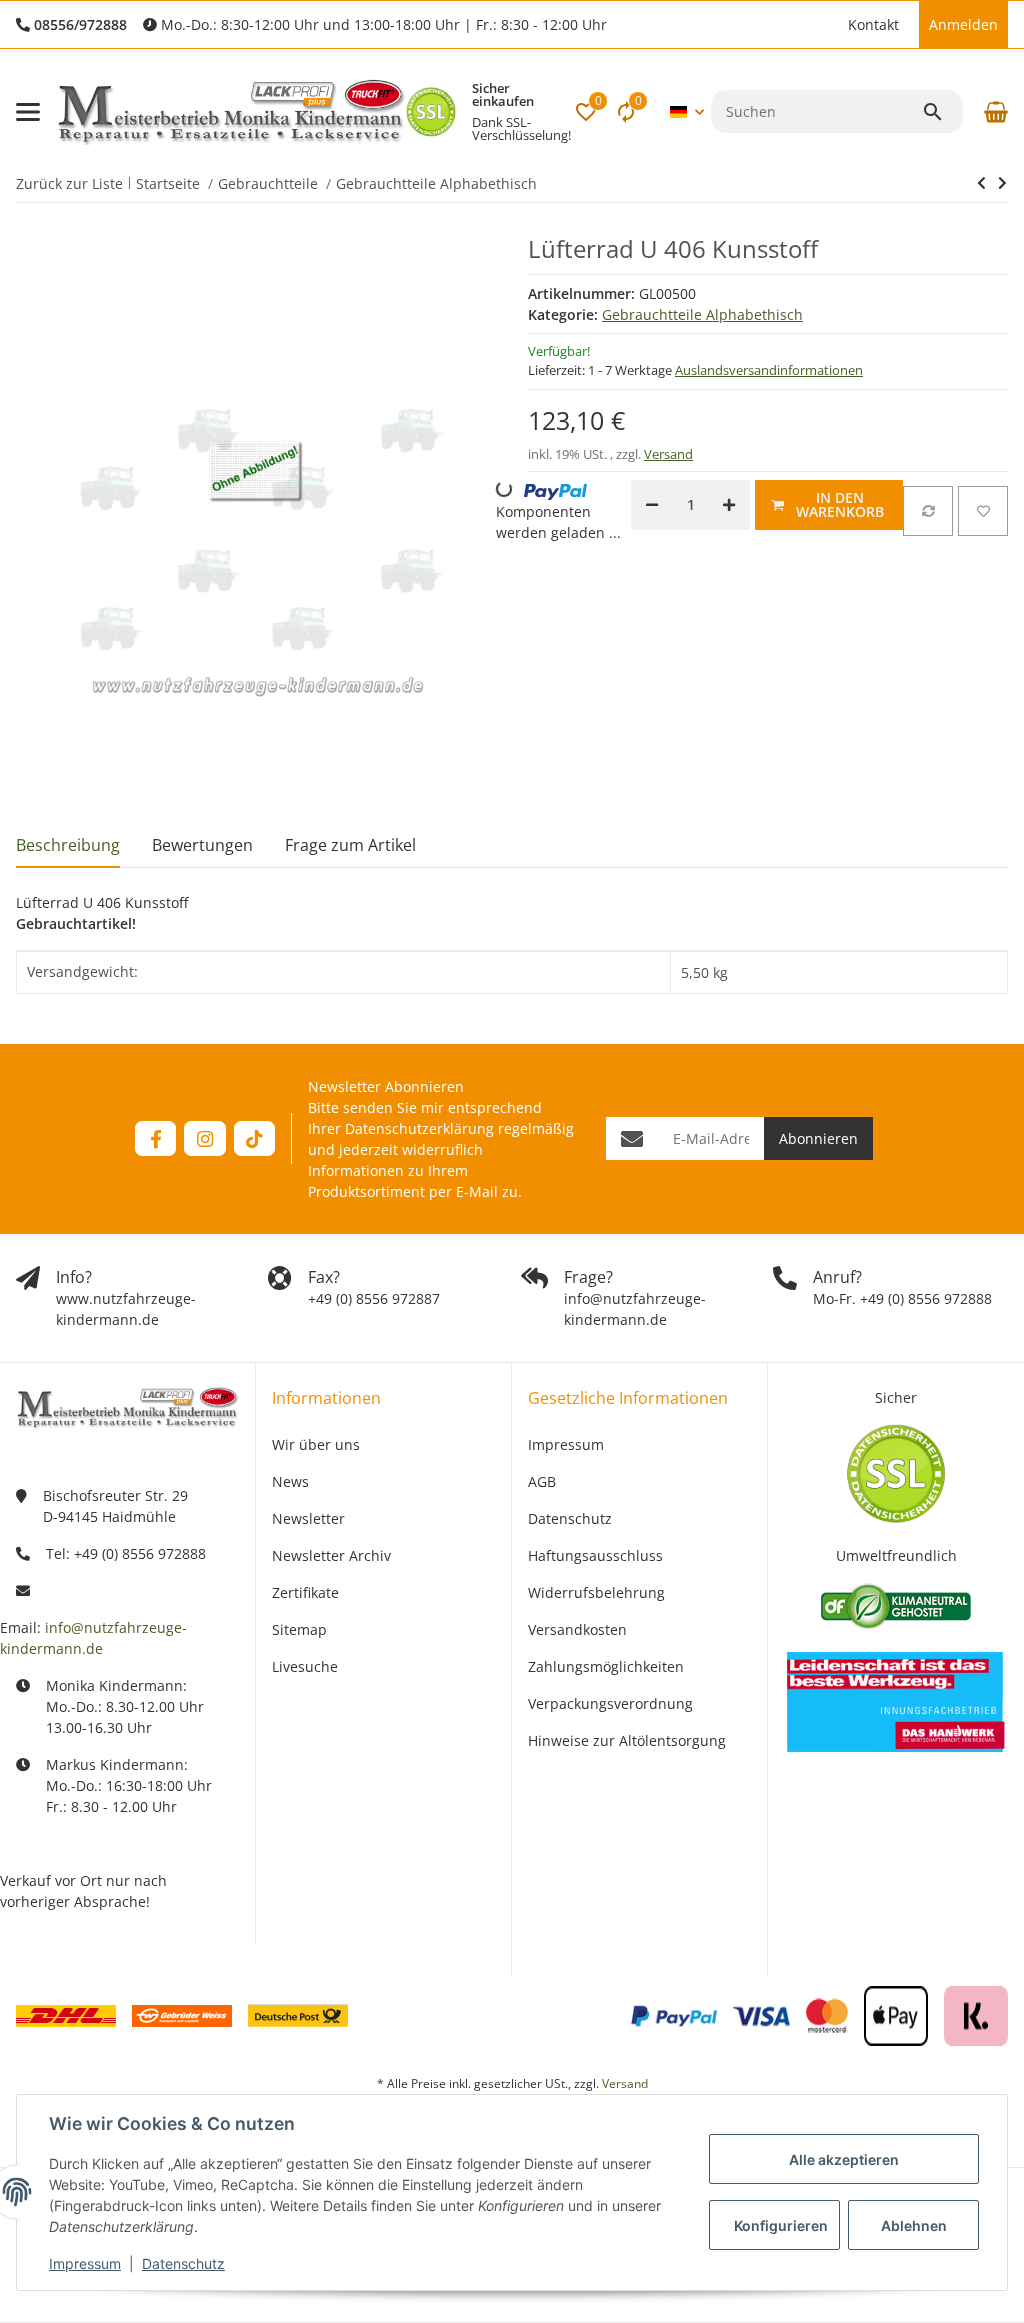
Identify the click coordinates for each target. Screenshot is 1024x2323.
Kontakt (873, 24)
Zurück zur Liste (69, 183)
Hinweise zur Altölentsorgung (627, 1740)
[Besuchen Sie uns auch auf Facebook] (155, 1138)
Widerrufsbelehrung (596, 1592)
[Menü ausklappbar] (28, 112)
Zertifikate (305, 1592)
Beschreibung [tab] (68, 845)
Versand (668, 454)
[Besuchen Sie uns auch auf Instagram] (204, 1138)
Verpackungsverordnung (610, 1703)
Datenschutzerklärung (419, 1128)
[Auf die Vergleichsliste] (928, 511)
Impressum (85, 2263)
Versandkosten (577, 1629)
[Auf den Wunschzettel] (983, 511)
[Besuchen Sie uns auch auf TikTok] (254, 1138)
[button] (828, 25)
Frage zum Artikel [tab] (350, 845)
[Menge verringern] (652, 505)
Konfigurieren (781, 2225)
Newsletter (308, 1518)
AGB (542, 1481)
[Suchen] (942, 112)
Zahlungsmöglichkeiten (606, 1666)
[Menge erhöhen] (729, 505)
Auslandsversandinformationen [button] (769, 370)
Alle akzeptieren (844, 2159)
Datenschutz (183, 2263)
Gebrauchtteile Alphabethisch (702, 314)
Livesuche (305, 1666)
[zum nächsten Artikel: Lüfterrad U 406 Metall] (981, 183)
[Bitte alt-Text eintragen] (431, 112)
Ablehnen (914, 2225)
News (290, 1481)
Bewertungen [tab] (202, 845)
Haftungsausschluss (595, 1555)
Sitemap (299, 1629)
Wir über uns (316, 1444)
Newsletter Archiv (331, 1555)
